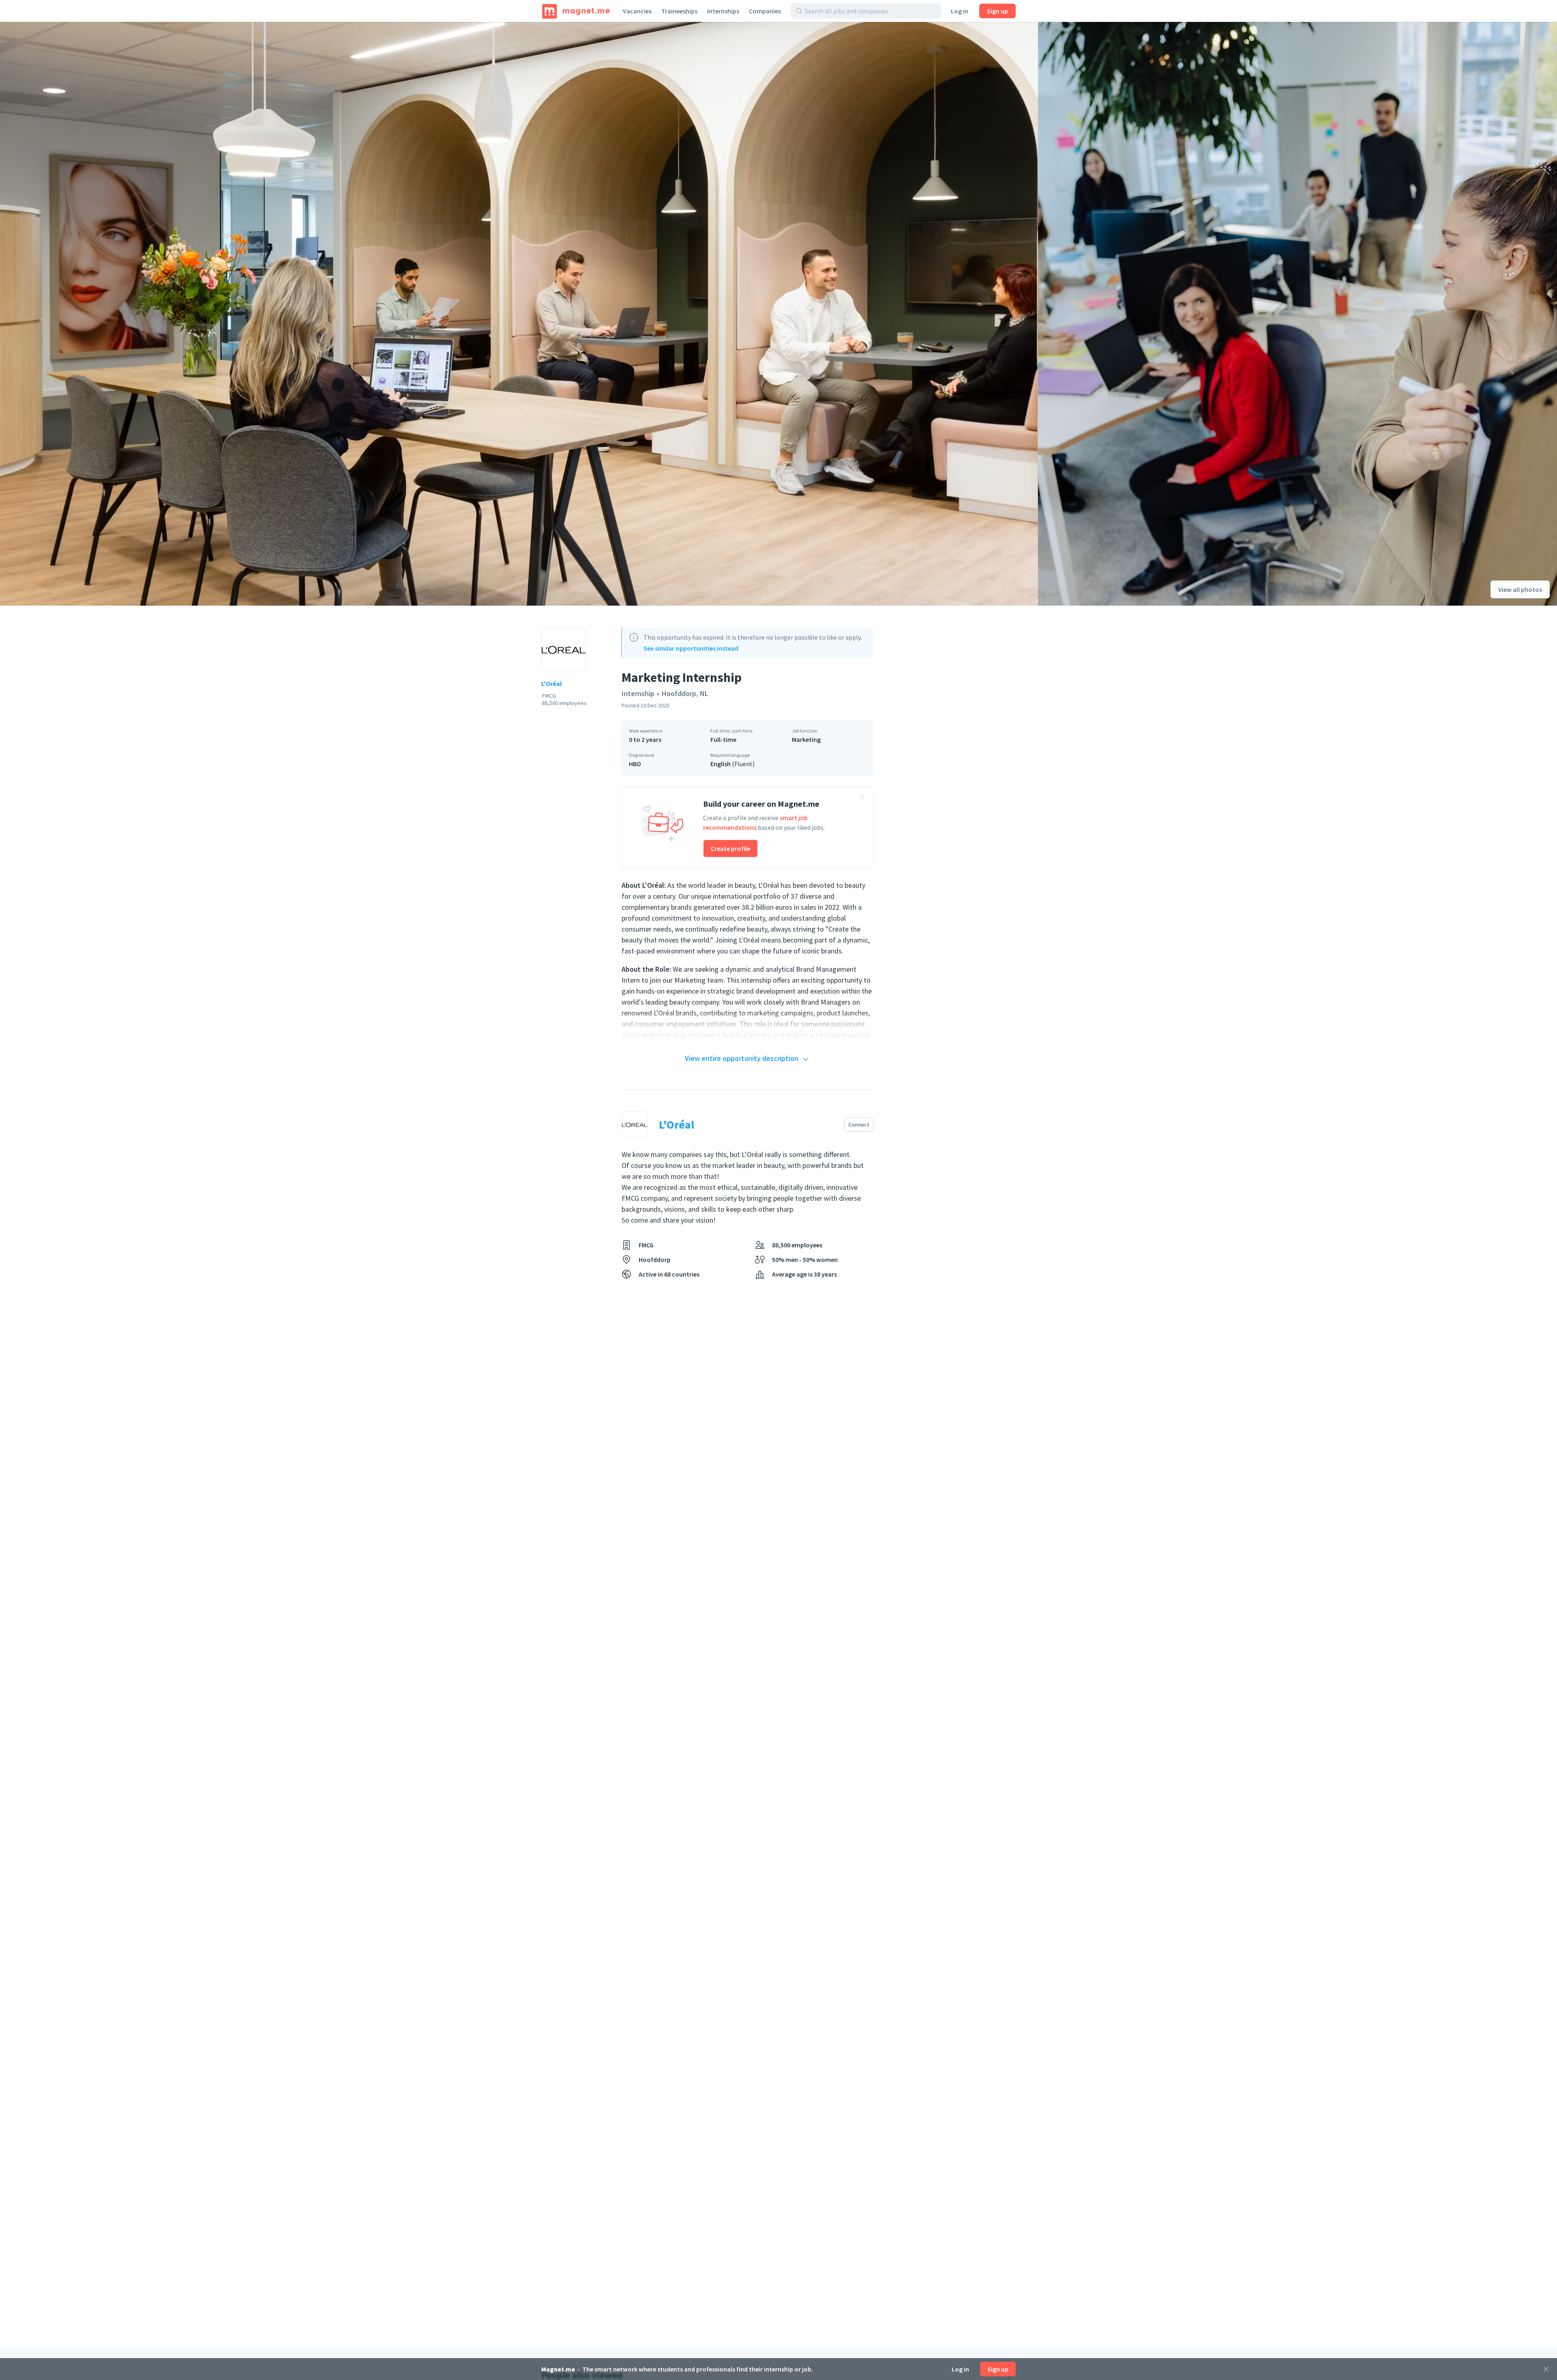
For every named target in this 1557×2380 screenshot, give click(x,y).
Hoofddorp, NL (685, 693)
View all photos (1520, 589)
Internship (638, 693)
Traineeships (679, 11)
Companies (765, 11)
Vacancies (637, 11)
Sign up (997, 11)
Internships (723, 11)
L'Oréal (552, 683)
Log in (960, 11)
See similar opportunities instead (691, 648)
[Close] (1546, 2369)
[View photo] (519, 314)
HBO (635, 764)
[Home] (576, 11)
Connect (859, 1125)
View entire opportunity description (742, 1058)
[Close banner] (862, 798)
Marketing (806, 739)
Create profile (730, 848)
